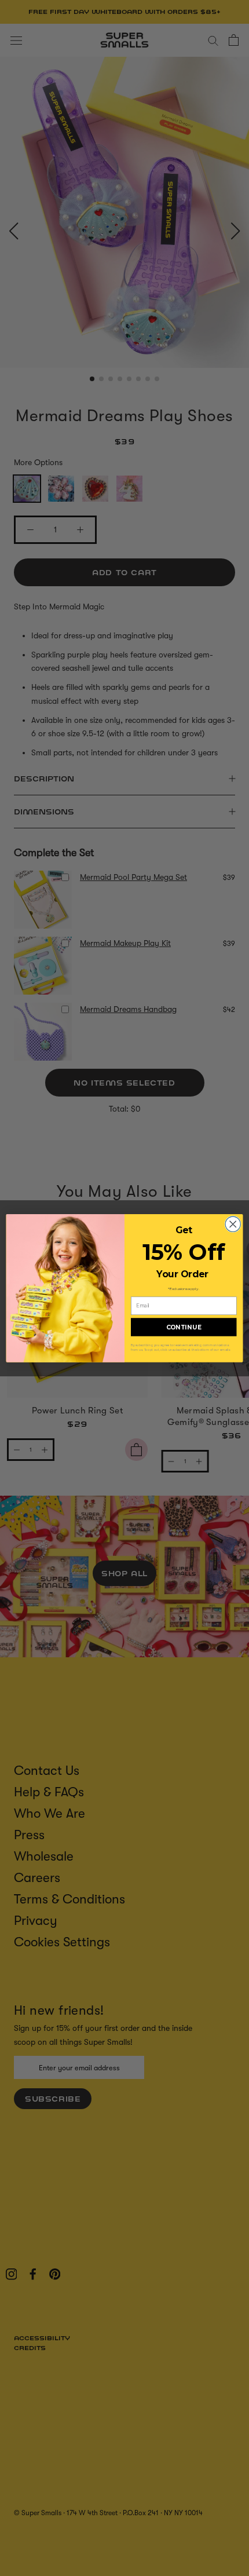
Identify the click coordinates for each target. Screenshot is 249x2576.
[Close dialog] (233, 1224)
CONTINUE (184, 1327)
